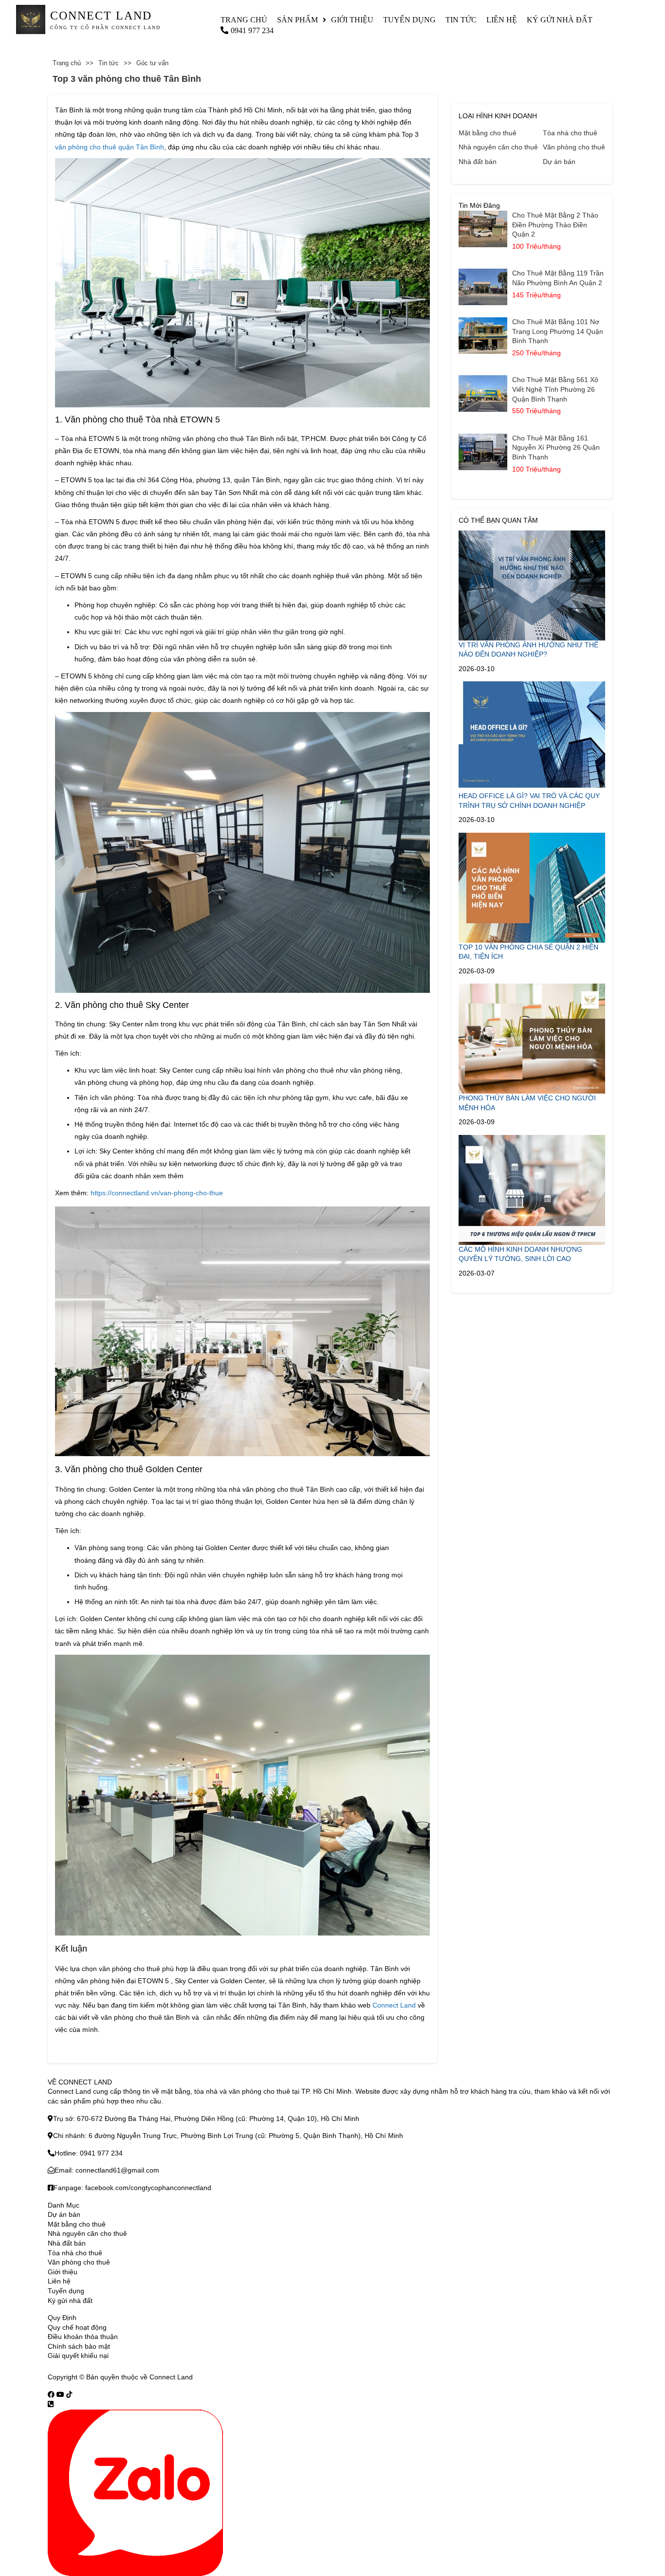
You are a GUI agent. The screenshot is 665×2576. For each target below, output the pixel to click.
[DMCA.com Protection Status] (207, 2377)
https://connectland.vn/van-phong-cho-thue (157, 1193)
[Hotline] (51, 2404)
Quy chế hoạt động (77, 2327)
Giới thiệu (352, 20)
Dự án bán (559, 162)
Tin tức (461, 20)
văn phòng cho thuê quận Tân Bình (110, 147)
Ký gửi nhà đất (560, 20)
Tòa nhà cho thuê (570, 133)
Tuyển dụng (409, 20)
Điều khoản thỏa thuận (83, 2337)
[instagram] (69, 2394)
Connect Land (394, 2005)
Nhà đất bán (478, 162)
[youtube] (60, 2394)
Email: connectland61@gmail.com (107, 2170)
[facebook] (51, 2394)
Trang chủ (244, 20)
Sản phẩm (297, 20)
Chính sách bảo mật (79, 2346)
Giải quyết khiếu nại (78, 2356)
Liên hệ (502, 20)
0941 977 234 (252, 30)
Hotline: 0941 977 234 (89, 2153)
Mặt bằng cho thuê (488, 133)
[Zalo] (135, 2492)
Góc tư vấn (152, 63)
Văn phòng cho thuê (574, 147)
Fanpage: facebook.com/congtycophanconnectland (132, 2188)
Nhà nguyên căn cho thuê (498, 147)
